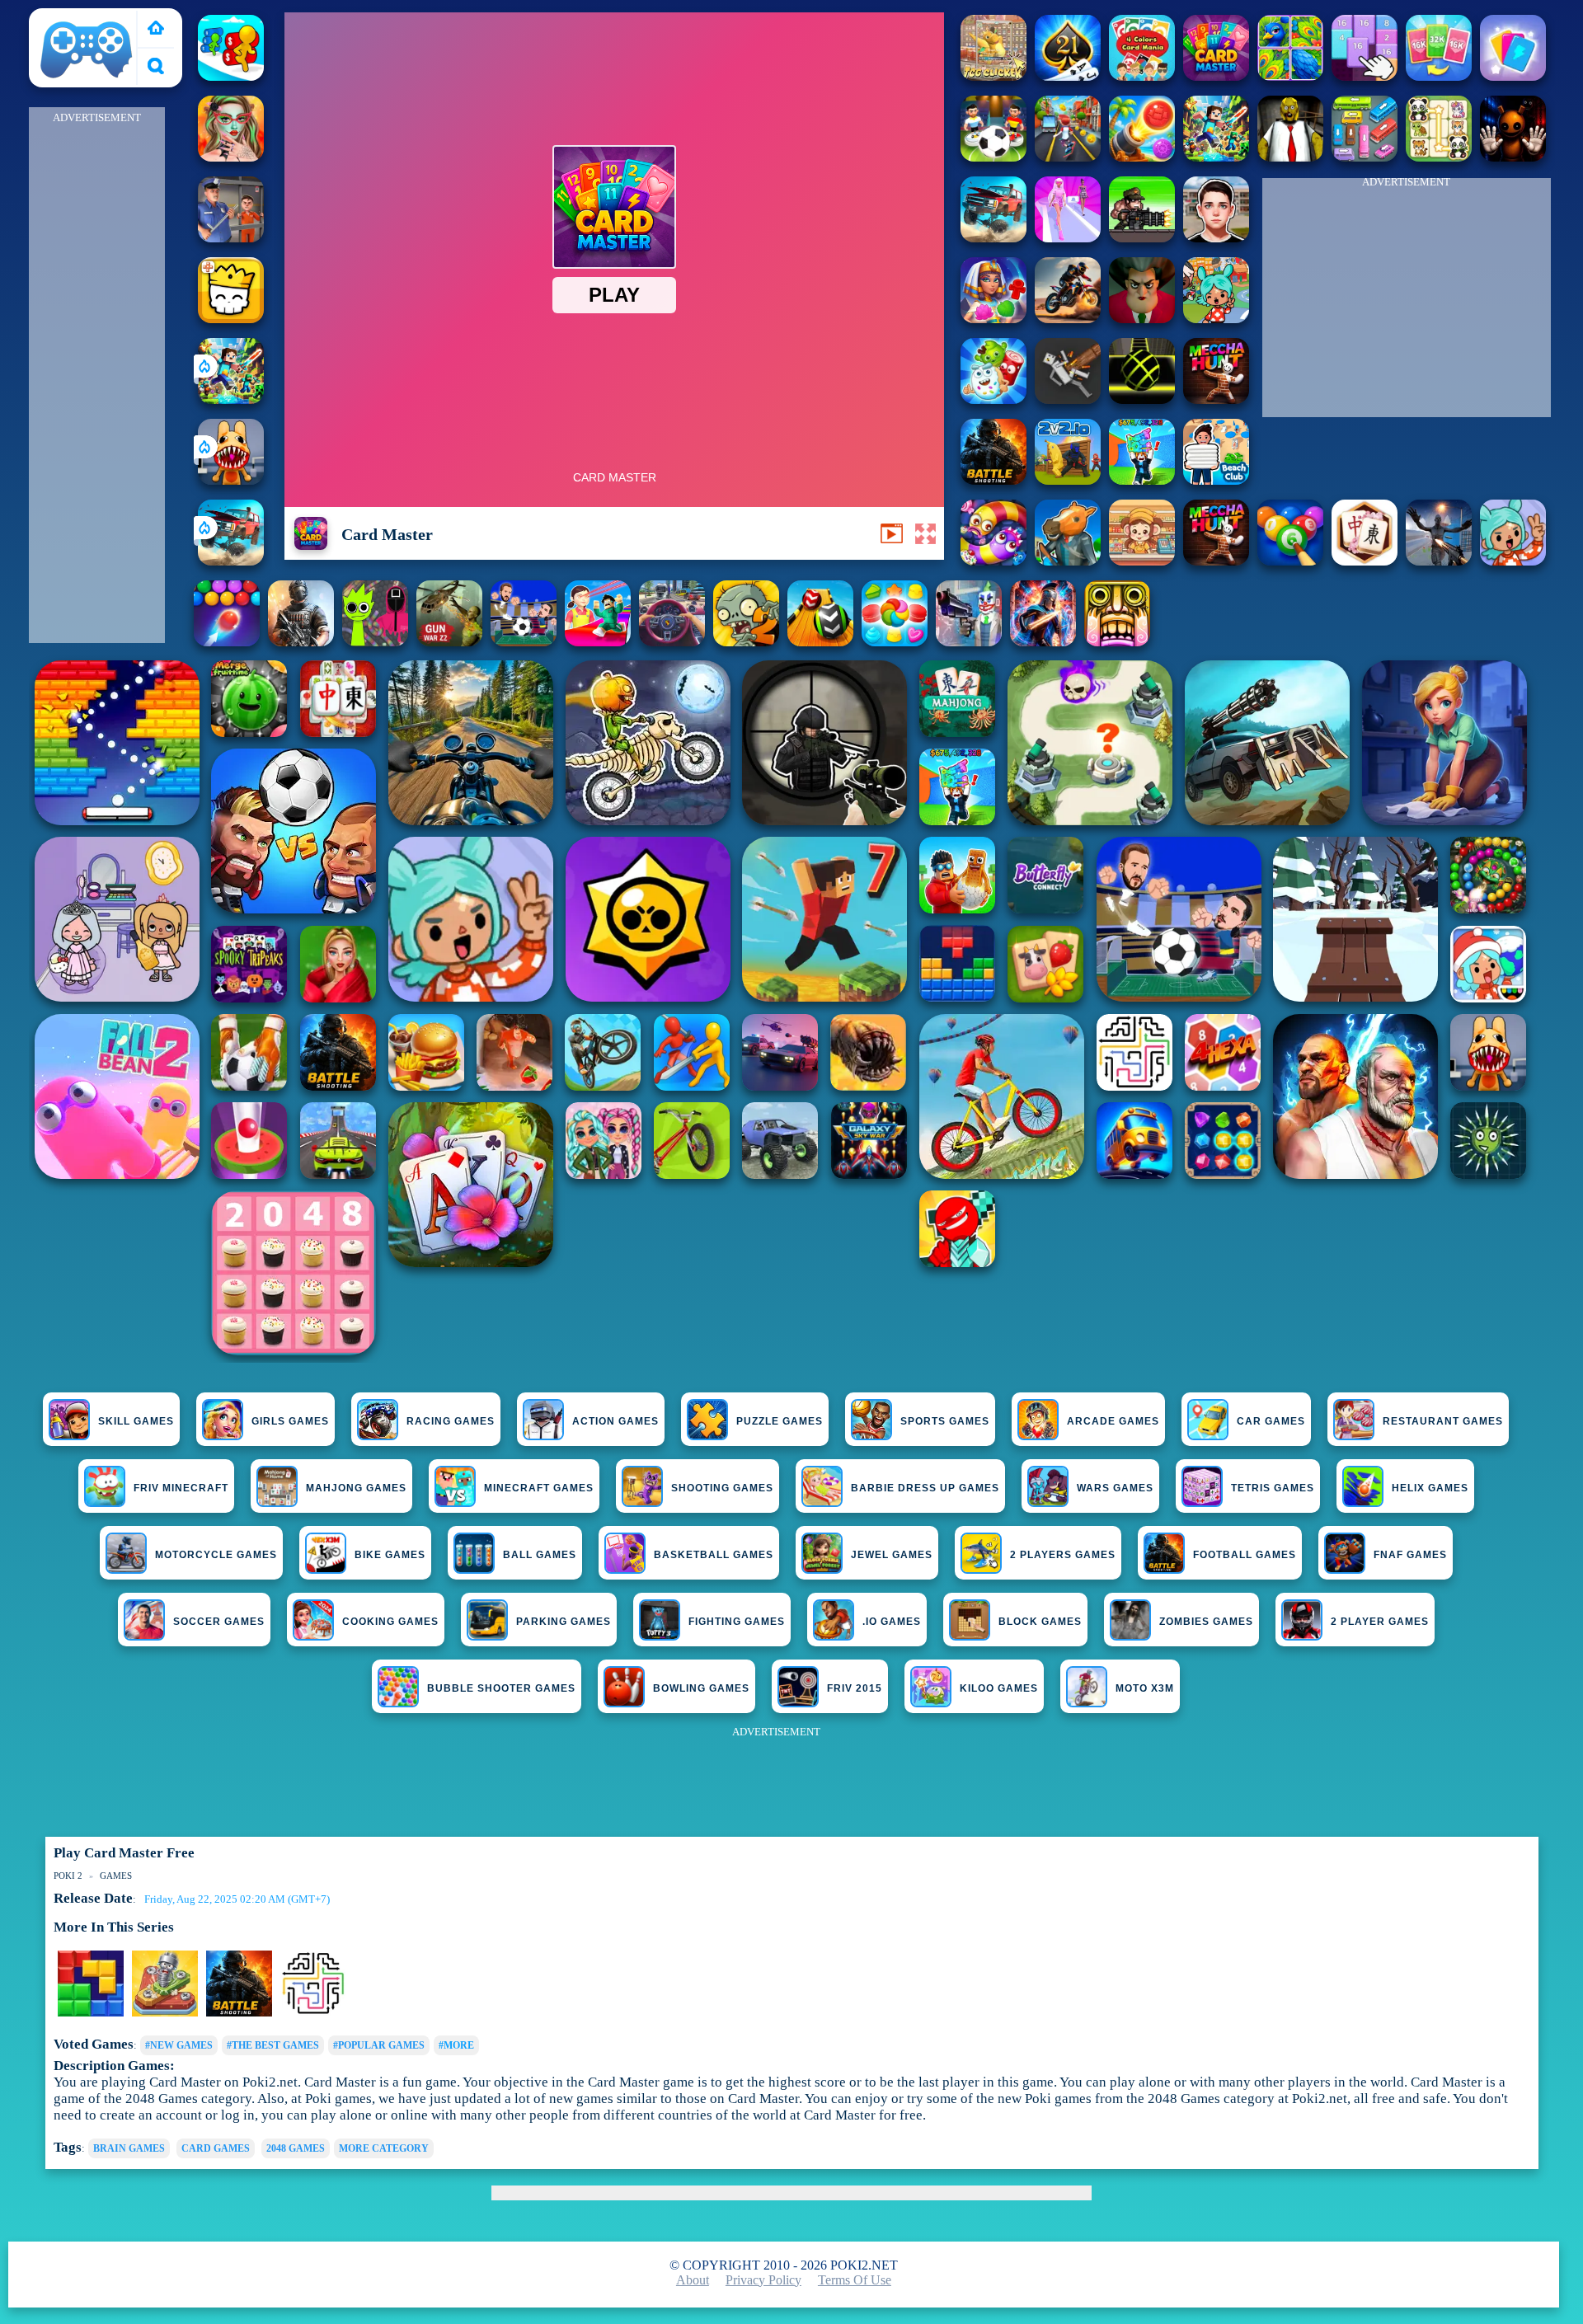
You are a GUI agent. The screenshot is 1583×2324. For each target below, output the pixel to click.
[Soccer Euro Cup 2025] (524, 642)
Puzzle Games (780, 1421)
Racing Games (451, 1421)
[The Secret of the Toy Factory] (1513, 157)
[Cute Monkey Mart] (1142, 561)
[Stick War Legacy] (1043, 642)
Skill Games (136, 1421)
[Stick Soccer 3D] (993, 157)
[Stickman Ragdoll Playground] (1068, 399)
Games (116, 1876)
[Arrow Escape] (313, 2013)
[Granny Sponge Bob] (1290, 157)
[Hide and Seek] (239, 2013)
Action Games (615, 1421)
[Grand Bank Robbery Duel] (969, 642)
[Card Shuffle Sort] (1513, 76)
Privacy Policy (763, 2280)
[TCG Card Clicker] (993, 76)
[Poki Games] (156, 29)
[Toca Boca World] (1216, 319)
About (693, 2280)
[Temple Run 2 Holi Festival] (1117, 642)
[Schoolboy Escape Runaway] (1216, 238)
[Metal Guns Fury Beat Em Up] (1142, 238)
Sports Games (945, 1421)
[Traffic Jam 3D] (672, 642)
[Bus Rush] (1068, 157)
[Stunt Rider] (1068, 319)
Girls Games (290, 1421)
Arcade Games (1113, 1421)
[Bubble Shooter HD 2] (227, 642)
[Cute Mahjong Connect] (1439, 157)
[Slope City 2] (1142, 399)
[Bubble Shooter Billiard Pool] (1290, 561)
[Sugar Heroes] (993, 399)
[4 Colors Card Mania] (1142, 76)
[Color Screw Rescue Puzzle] (165, 2013)
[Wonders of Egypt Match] (993, 319)
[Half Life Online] (301, 642)
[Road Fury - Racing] (231, 561)
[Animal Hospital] (231, 480)
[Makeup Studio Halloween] (231, 157)
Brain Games (129, 2148)
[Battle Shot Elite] (993, 480)
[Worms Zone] (993, 561)
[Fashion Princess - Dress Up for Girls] (1068, 238)
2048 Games (296, 2148)
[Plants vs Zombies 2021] (746, 642)
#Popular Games (379, 2045)
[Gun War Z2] (449, 642)
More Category (384, 2148)
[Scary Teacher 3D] (1142, 319)
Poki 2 (54, 18)
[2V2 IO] (1068, 480)
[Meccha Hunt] (1216, 399)
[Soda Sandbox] (1439, 561)
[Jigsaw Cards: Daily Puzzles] (1290, 76)
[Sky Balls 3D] (820, 642)
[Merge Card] (1365, 76)
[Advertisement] (96, 376)
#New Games (179, 2045)
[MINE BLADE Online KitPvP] (231, 399)
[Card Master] (1216, 76)
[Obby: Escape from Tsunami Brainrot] (1142, 480)
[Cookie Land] (895, 642)
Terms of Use (855, 2280)
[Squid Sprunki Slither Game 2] (375, 642)
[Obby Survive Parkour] (598, 642)
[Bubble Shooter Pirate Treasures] (1142, 157)
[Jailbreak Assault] (231, 238)
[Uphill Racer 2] (1216, 561)
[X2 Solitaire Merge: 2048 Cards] (1439, 76)
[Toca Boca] (1513, 561)
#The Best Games (273, 2045)
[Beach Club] (1216, 480)
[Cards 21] (1068, 76)
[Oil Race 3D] (231, 76)
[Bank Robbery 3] (1068, 561)
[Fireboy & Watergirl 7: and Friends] (231, 319)
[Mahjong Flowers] (1365, 561)
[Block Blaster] (91, 2013)
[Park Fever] (1365, 157)
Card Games (216, 2148)
